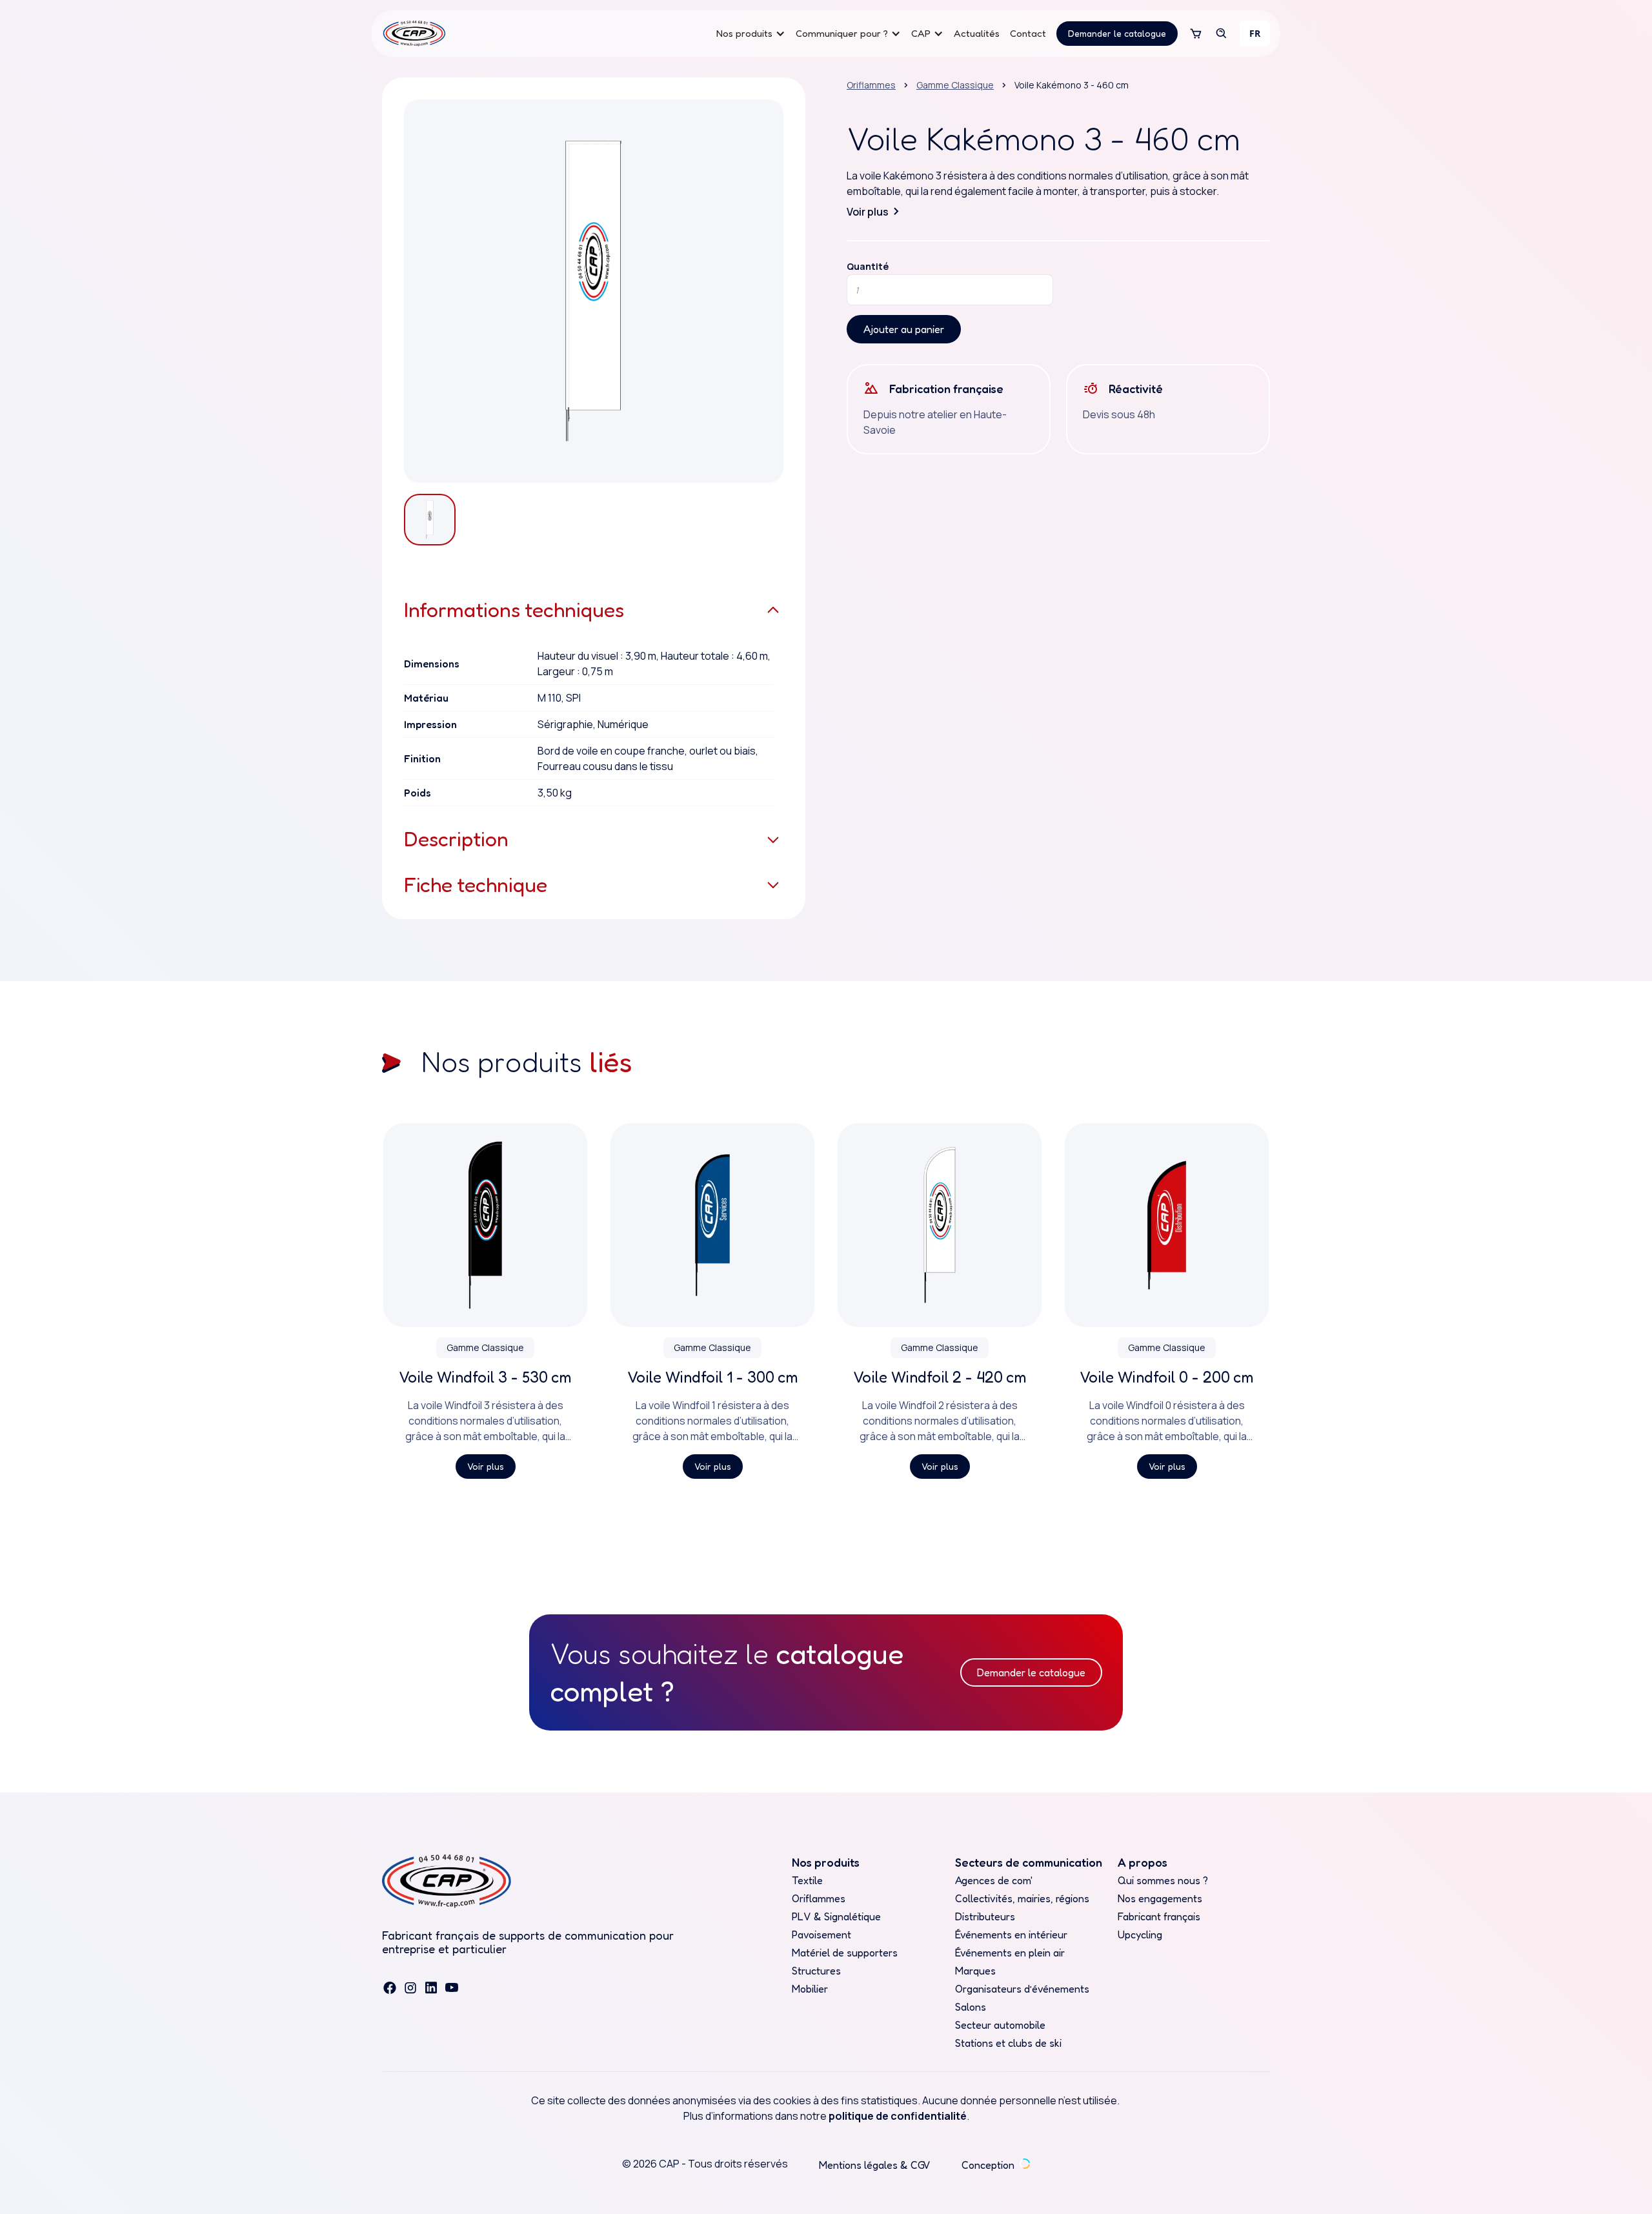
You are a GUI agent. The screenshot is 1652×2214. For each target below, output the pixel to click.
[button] (751, 34)
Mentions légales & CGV (875, 2165)
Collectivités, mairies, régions (1022, 1898)
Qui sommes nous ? (1163, 1880)
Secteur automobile (1000, 2025)
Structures (816, 1971)
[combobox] (1255, 34)
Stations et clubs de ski (1008, 2043)
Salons (971, 2007)
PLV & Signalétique (836, 1916)
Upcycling (1140, 1935)
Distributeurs (985, 1916)
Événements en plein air (1010, 1953)
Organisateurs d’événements (1022, 1989)
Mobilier (810, 1989)
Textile (807, 1880)
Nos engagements (1160, 1898)
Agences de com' (994, 1880)
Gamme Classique (955, 85)
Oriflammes (871, 85)
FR (1255, 33)
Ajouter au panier (904, 329)
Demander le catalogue (1117, 33)
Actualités (977, 33)
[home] (414, 34)
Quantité (868, 267)
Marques (975, 1971)
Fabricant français (1159, 1916)
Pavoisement (821, 1935)
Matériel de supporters (845, 1953)
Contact (1028, 33)
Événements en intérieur (1011, 1935)
